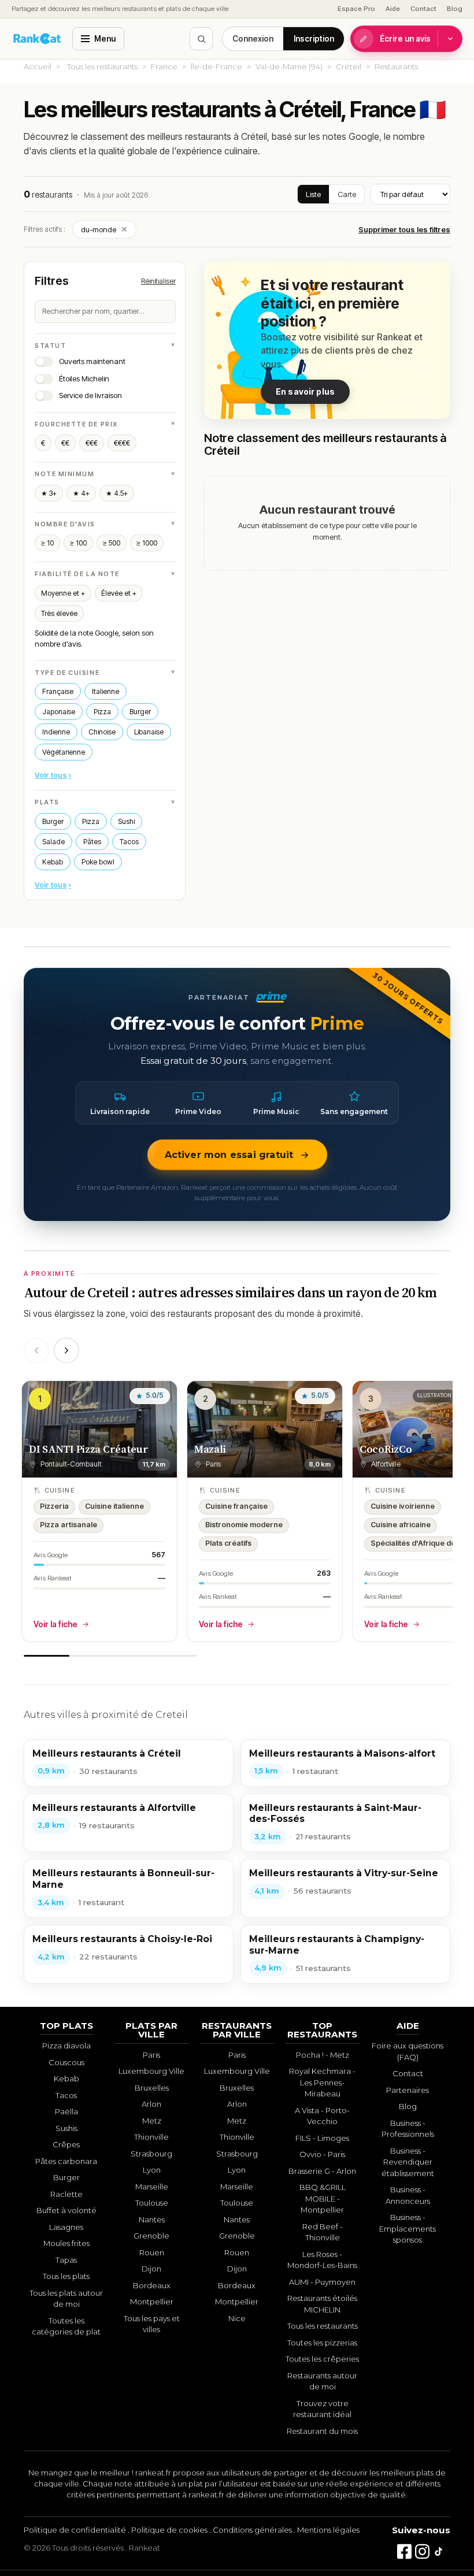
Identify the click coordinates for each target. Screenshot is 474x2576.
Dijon (151, 2269)
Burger (140, 712)
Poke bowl (98, 862)
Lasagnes (66, 2227)
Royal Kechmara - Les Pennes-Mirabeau (322, 2082)
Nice (237, 2318)
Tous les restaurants (102, 66)
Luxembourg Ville (151, 2071)
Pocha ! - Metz (323, 2055)
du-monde (104, 229)
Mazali (210, 1449)
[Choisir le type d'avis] (450, 39)
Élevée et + (119, 593)
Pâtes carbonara (66, 2161)
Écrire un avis (405, 39)
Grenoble (151, 2236)
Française (58, 691)
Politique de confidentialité (75, 2530)
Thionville (151, 2137)
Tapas (66, 2260)
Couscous (66, 2062)
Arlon (151, 2104)
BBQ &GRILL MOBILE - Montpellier (323, 2198)
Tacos (129, 842)
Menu (105, 39)
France (164, 66)
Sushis (66, 2128)
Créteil (349, 66)
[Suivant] (66, 1350)
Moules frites (66, 2243)
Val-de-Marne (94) (289, 66)
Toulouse (152, 2203)
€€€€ (122, 443)
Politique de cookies (169, 2530)
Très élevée (59, 613)
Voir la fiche (55, 1624)
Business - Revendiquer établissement (408, 2162)
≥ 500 (112, 543)
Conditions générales (252, 2530)
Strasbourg (151, 2154)
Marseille (152, 2187)
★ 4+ (81, 493)
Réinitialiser (158, 281)
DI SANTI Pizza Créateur (89, 1449)
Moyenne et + (63, 593)
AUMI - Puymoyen (322, 2282)
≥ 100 (78, 543)
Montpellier (152, 2302)
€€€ (92, 443)
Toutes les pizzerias (322, 2343)
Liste (313, 194)
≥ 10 (47, 543)
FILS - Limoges (322, 2138)
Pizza (102, 712)
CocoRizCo (386, 1449)
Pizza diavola (66, 2046)
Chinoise (102, 732)
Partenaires (408, 2090)
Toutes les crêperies (322, 2359)
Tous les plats (66, 2276)
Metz (152, 2121)
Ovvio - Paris (322, 2154)
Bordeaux (152, 2285)
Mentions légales (328, 2530)
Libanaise (149, 732)
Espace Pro (356, 9)
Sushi (126, 821)
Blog (455, 9)
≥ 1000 (147, 543)
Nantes (152, 2219)
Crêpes (66, 2144)
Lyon (152, 2170)
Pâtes (92, 842)
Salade (53, 842)
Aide (393, 9)
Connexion (253, 39)
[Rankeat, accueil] (37, 39)
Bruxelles (152, 2088)
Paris (151, 2055)
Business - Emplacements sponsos (408, 2228)
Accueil (38, 66)
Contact (423, 9)
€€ (65, 443)
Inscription (314, 39)
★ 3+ (49, 493)
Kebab (53, 862)
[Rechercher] (201, 39)
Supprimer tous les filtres (404, 229)
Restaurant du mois (322, 2431)
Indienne (56, 732)
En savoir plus (305, 391)
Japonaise (59, 712)
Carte (347, 194)
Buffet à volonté (66, 2210)
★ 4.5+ (117, 493)
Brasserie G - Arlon (322, 2171)
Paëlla (66, 2111)
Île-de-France (216, 66)
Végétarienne (64, 752)
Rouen (152, 2252)
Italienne (105, 691)
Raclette (66, 2194)
